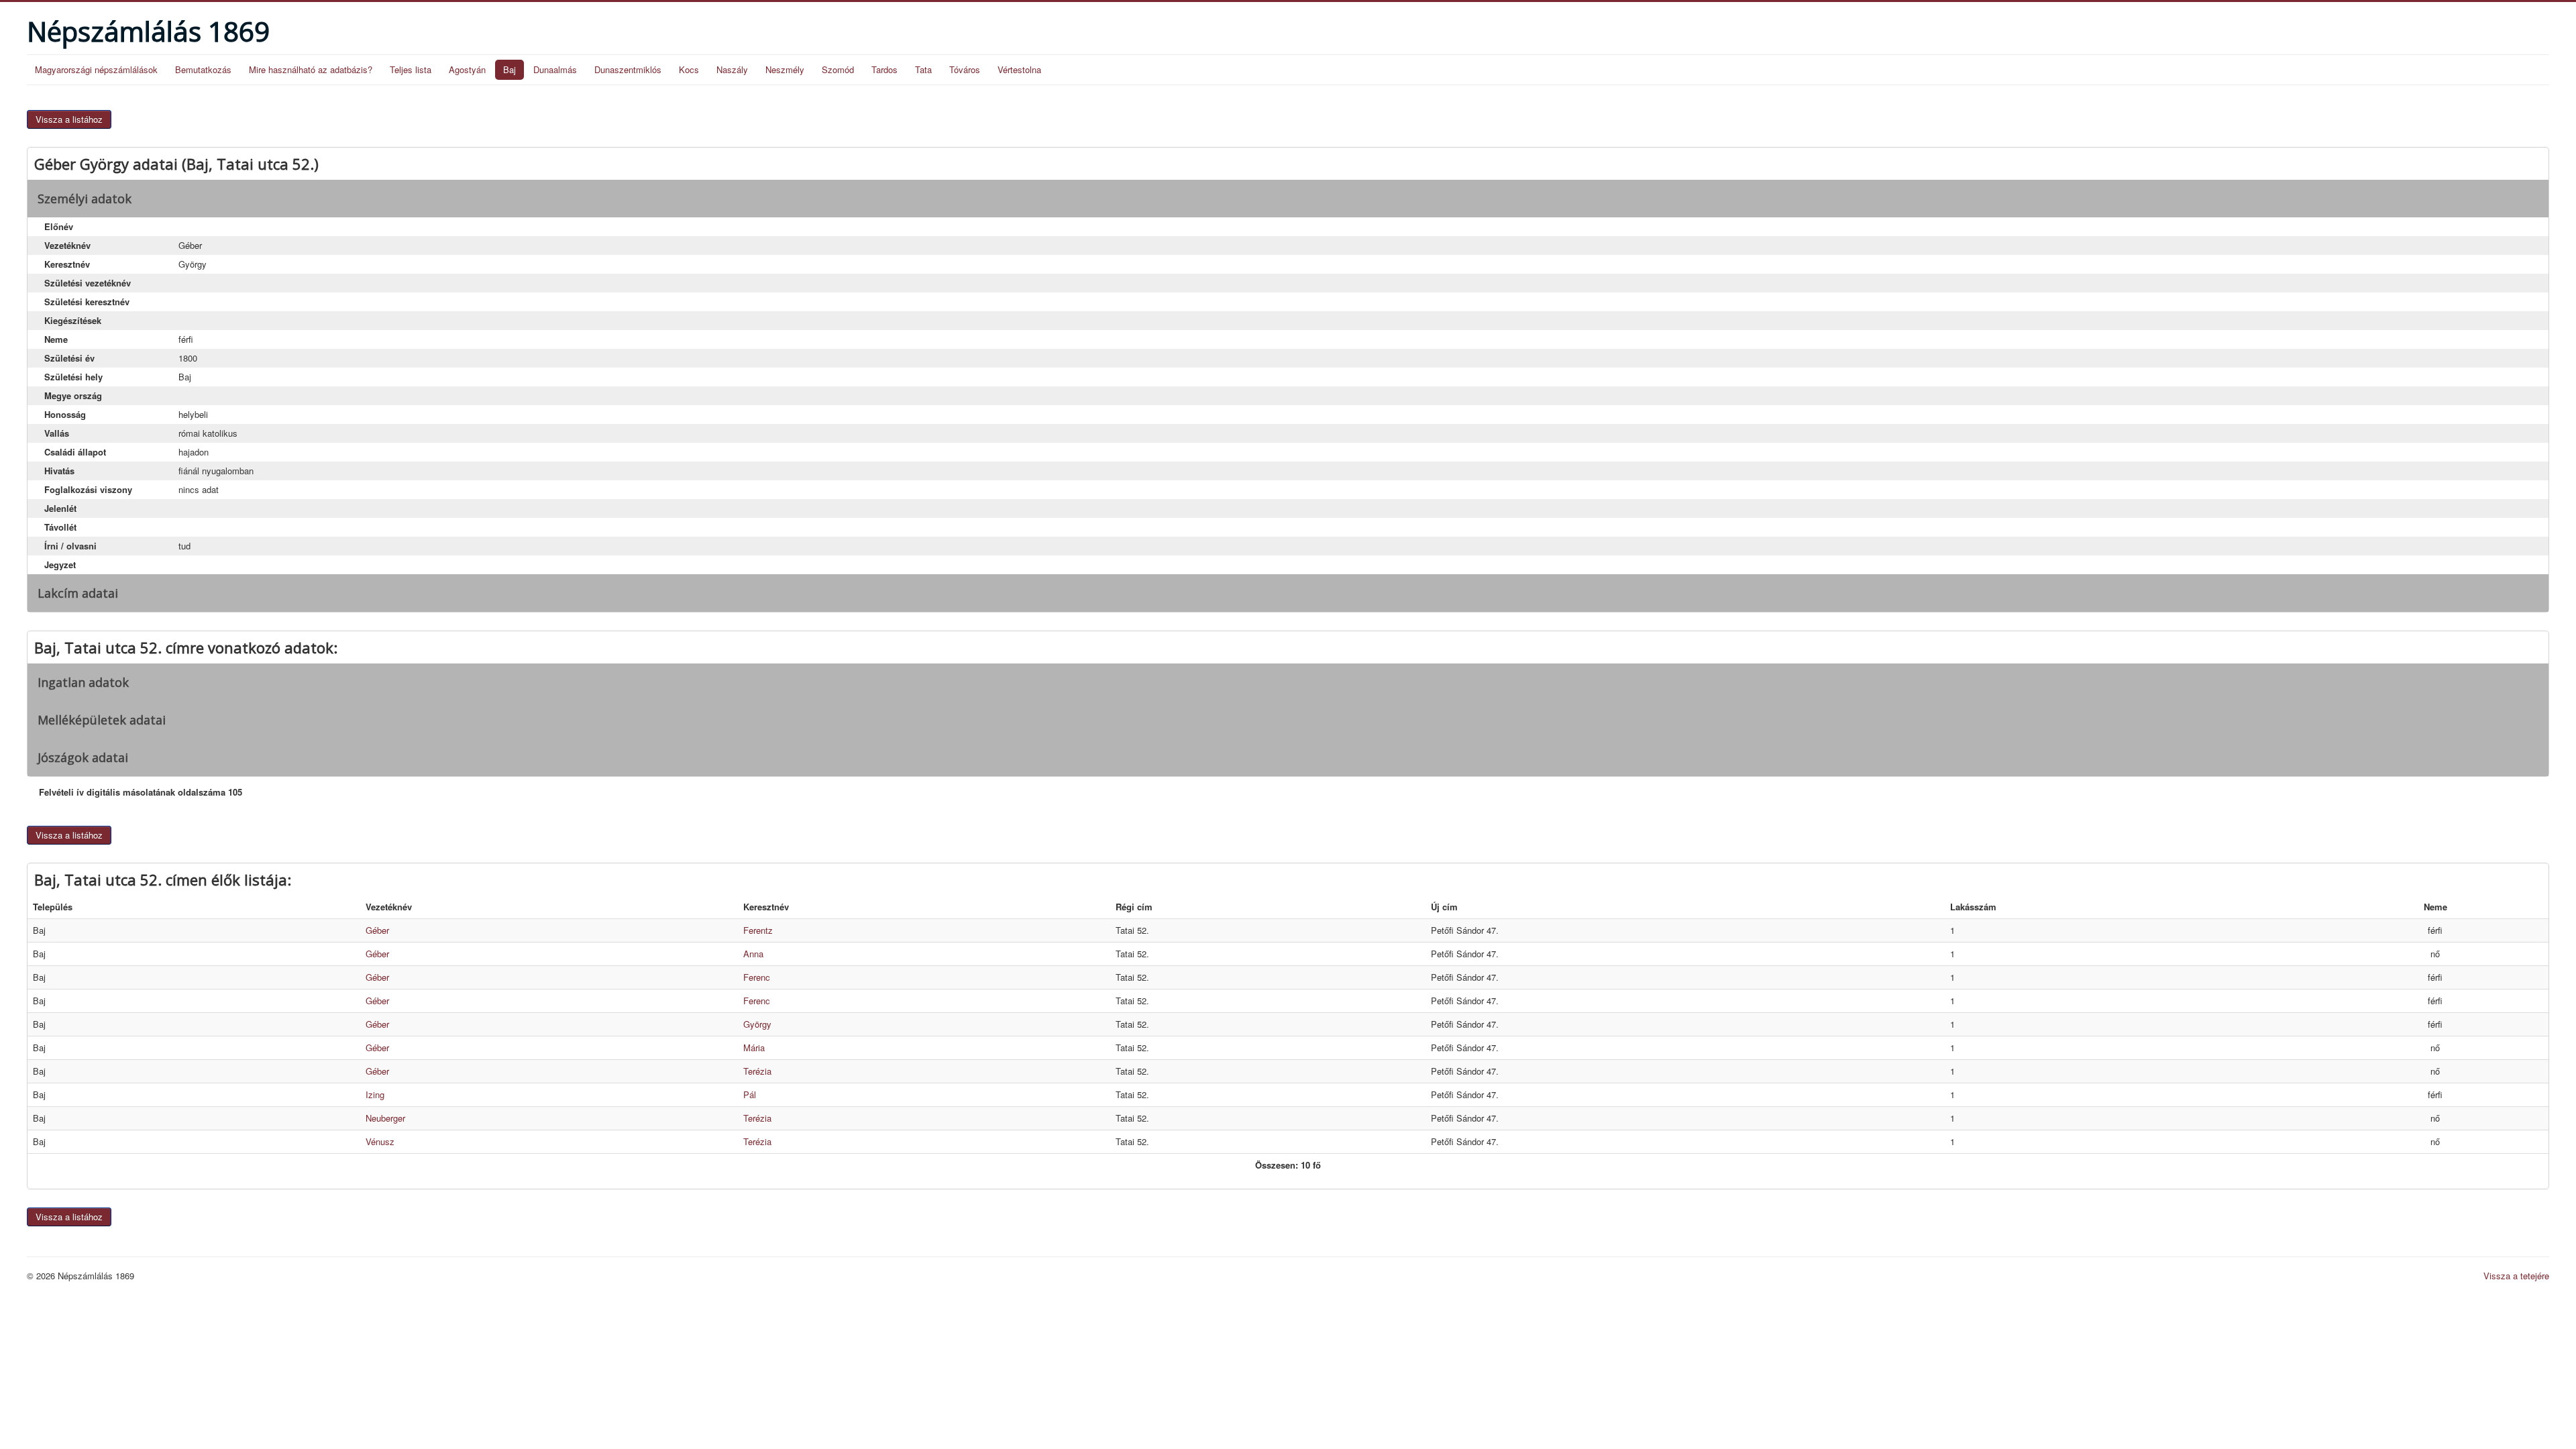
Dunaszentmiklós (628, 69)
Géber (377, 930)
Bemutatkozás (203, 69)
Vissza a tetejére (2516, 1276)
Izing (375, 1094)
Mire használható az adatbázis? (311, 69)
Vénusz (380, 1141)
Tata (923, 69)
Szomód (838, 69)
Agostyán (467, 69)
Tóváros (965, 69)
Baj (509, 69)
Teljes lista (411, 69)
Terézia (757, 1071)
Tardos (884, 69)
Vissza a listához (69, 119)
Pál (750, 1094)
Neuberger (385, 1118)
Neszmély (785, 69)
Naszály (732, 69)
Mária (754, 1048)
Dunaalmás (555, 69)
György (757, 1024)
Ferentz (758, 930)
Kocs (689, 69)
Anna (753, 954)
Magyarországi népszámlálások (96, 69)
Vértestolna (1019, 69)
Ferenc (757, 977)
